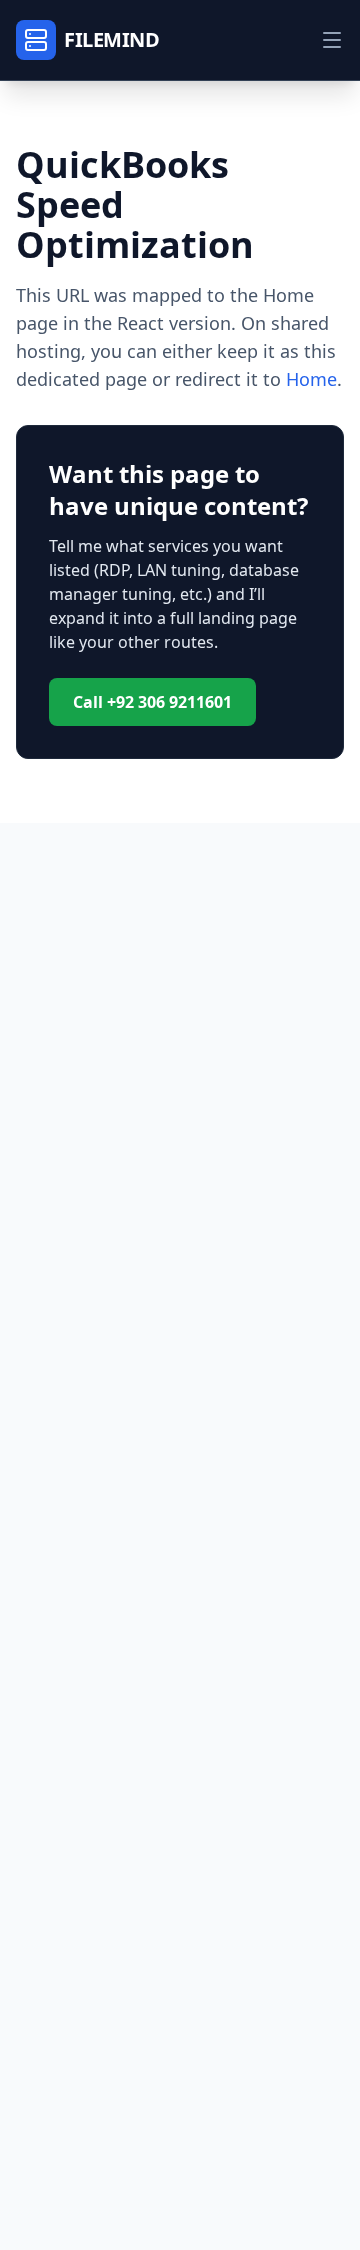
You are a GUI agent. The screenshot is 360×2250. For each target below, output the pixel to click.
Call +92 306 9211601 (152, 702)
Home (311, 379)
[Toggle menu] (332, 40)
